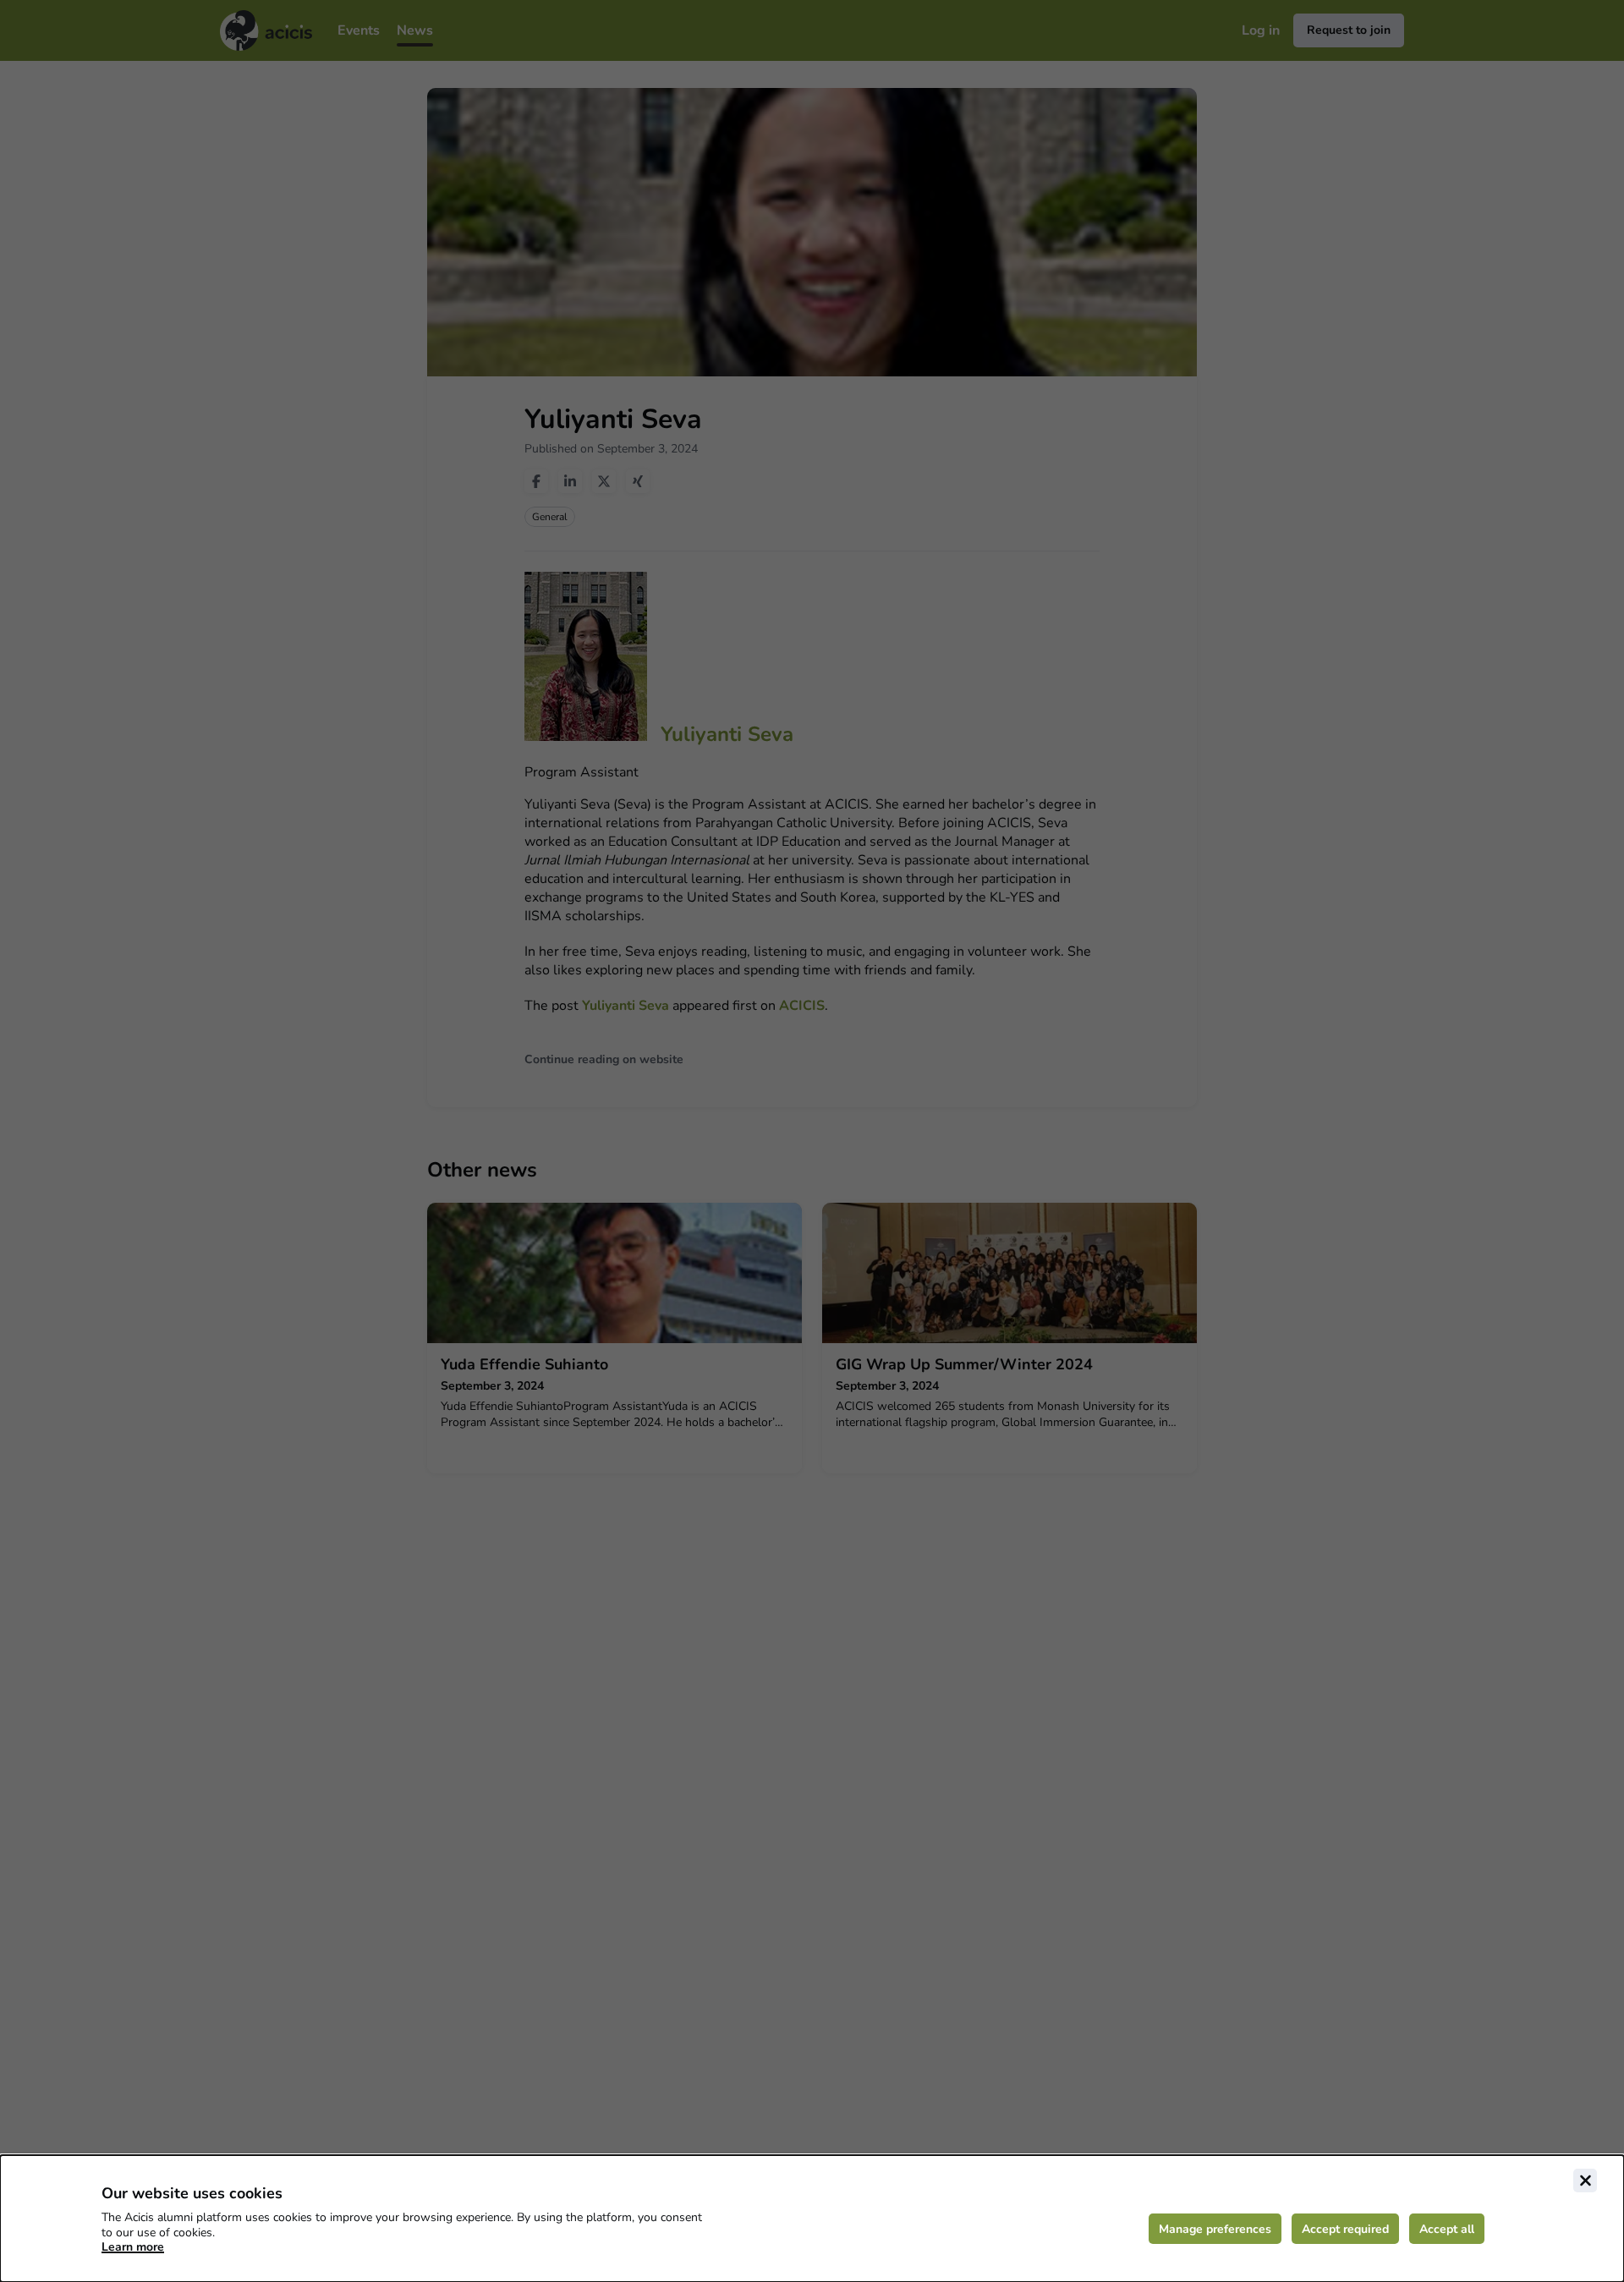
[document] (812, 2219)
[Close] (1585, 2181)
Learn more (133, 2247)
